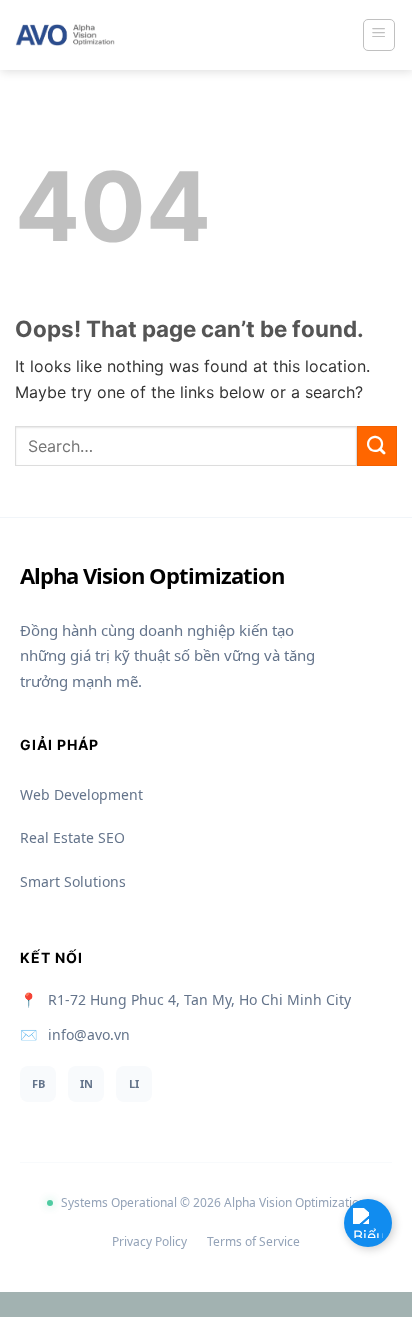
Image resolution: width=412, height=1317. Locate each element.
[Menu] (379, 35)
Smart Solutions (73, 881)
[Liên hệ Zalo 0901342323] (368, 1223)
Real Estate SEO (72, 837)
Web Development (81, 794)
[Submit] (377, 445)
